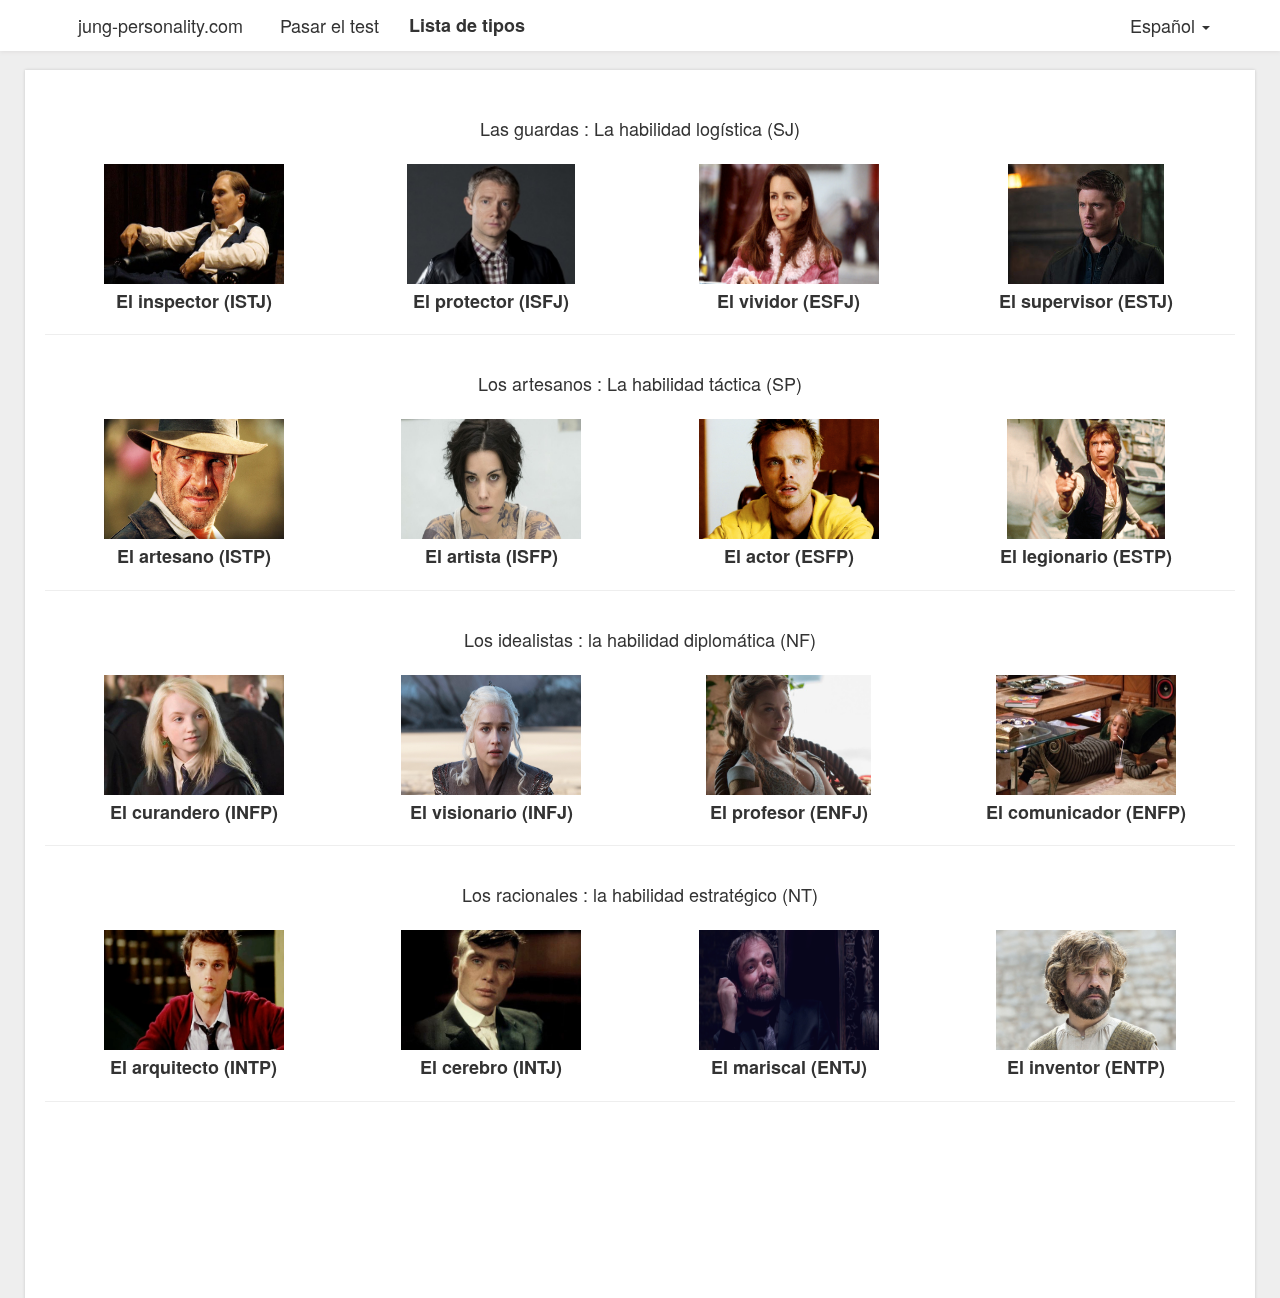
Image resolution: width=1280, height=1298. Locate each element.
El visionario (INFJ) (491, 812)
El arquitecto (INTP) (193, 1067)
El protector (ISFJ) (491, 301)
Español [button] (1165, 25)
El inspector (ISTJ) (194, 301)
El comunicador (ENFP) (1086, 812)
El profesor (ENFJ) (789, 812)
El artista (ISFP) (491, 556)
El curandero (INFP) (194, 812)
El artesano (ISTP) (194, 556)
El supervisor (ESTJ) (1086, 301)
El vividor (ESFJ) (788, 301)
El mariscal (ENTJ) (789, 1067)
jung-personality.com (160, 25)
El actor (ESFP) (789, 556)
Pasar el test (329, 25)
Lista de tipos (467, 25)
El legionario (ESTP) (1086, 556)
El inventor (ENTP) (1086, 1067)
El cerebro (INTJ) (491, 1067)
